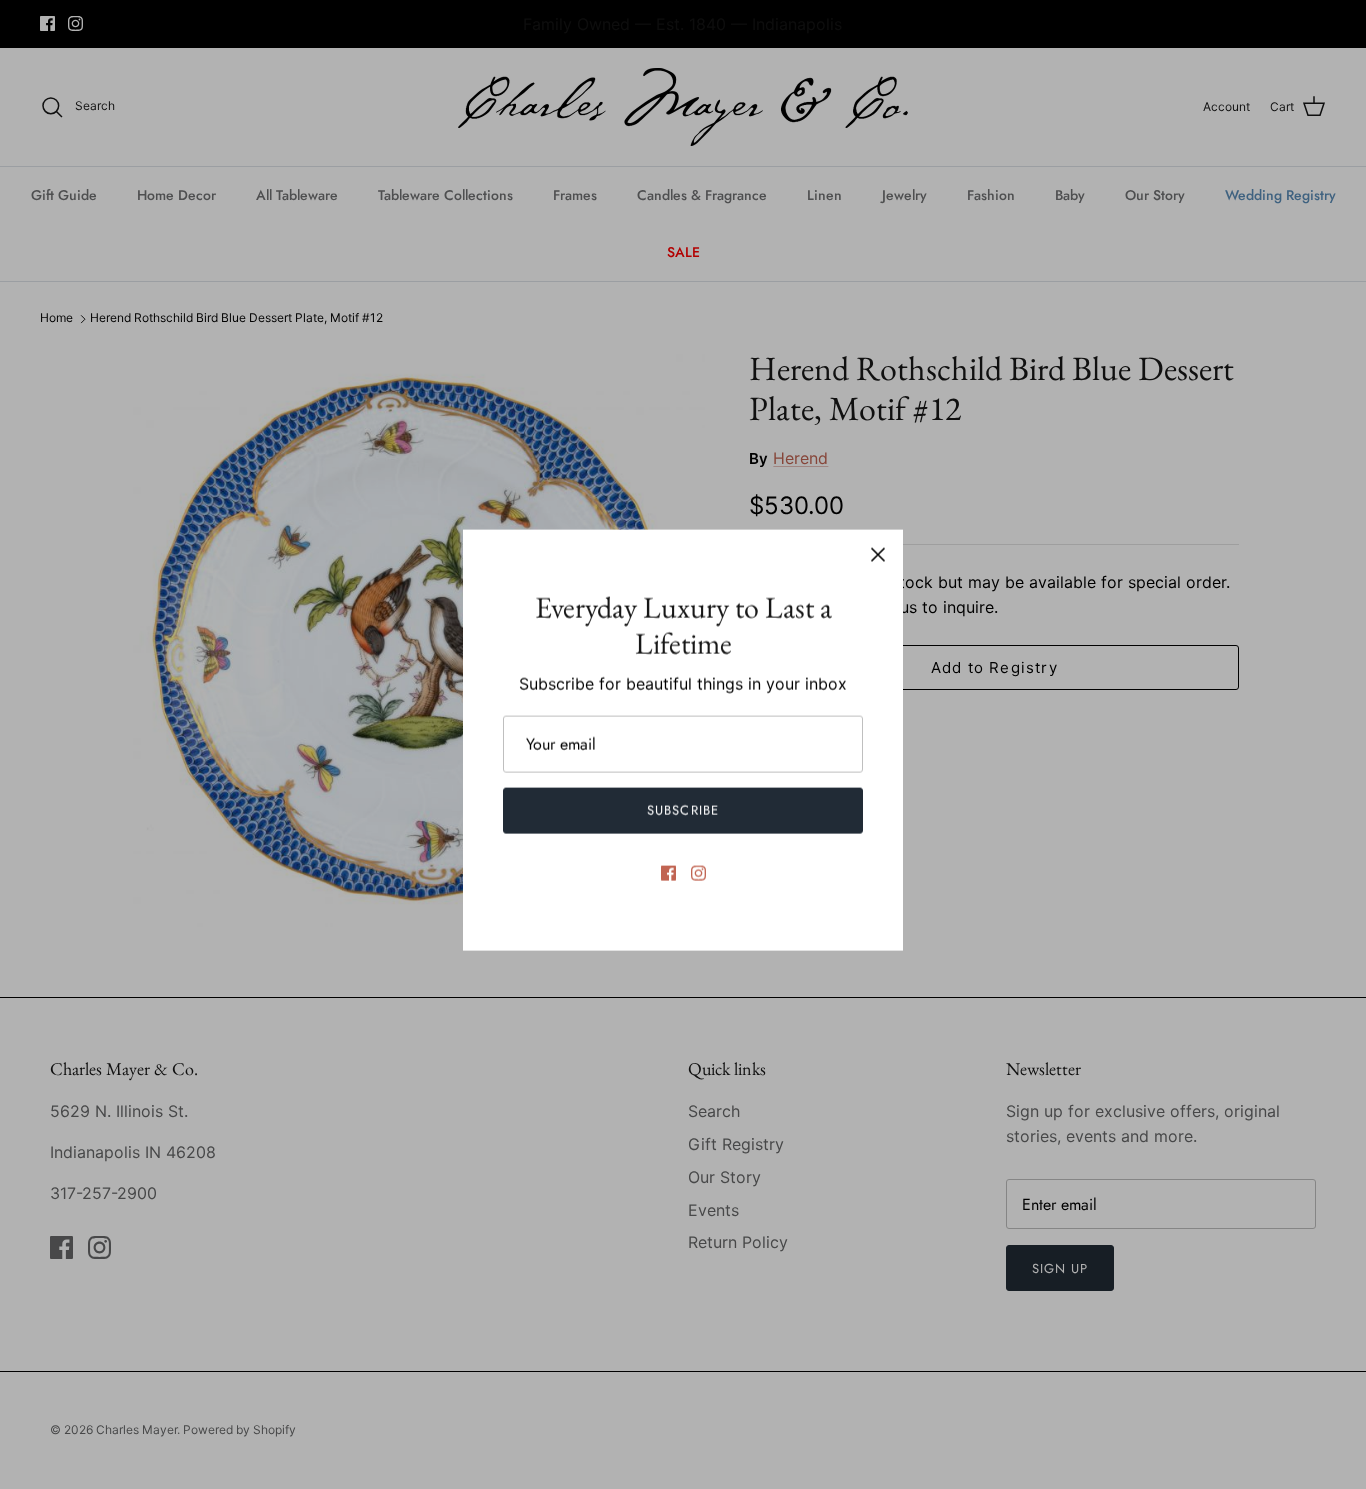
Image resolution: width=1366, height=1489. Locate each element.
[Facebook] (668, 872)
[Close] (878, 554)
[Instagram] (698, 872)
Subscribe (682, 809)
